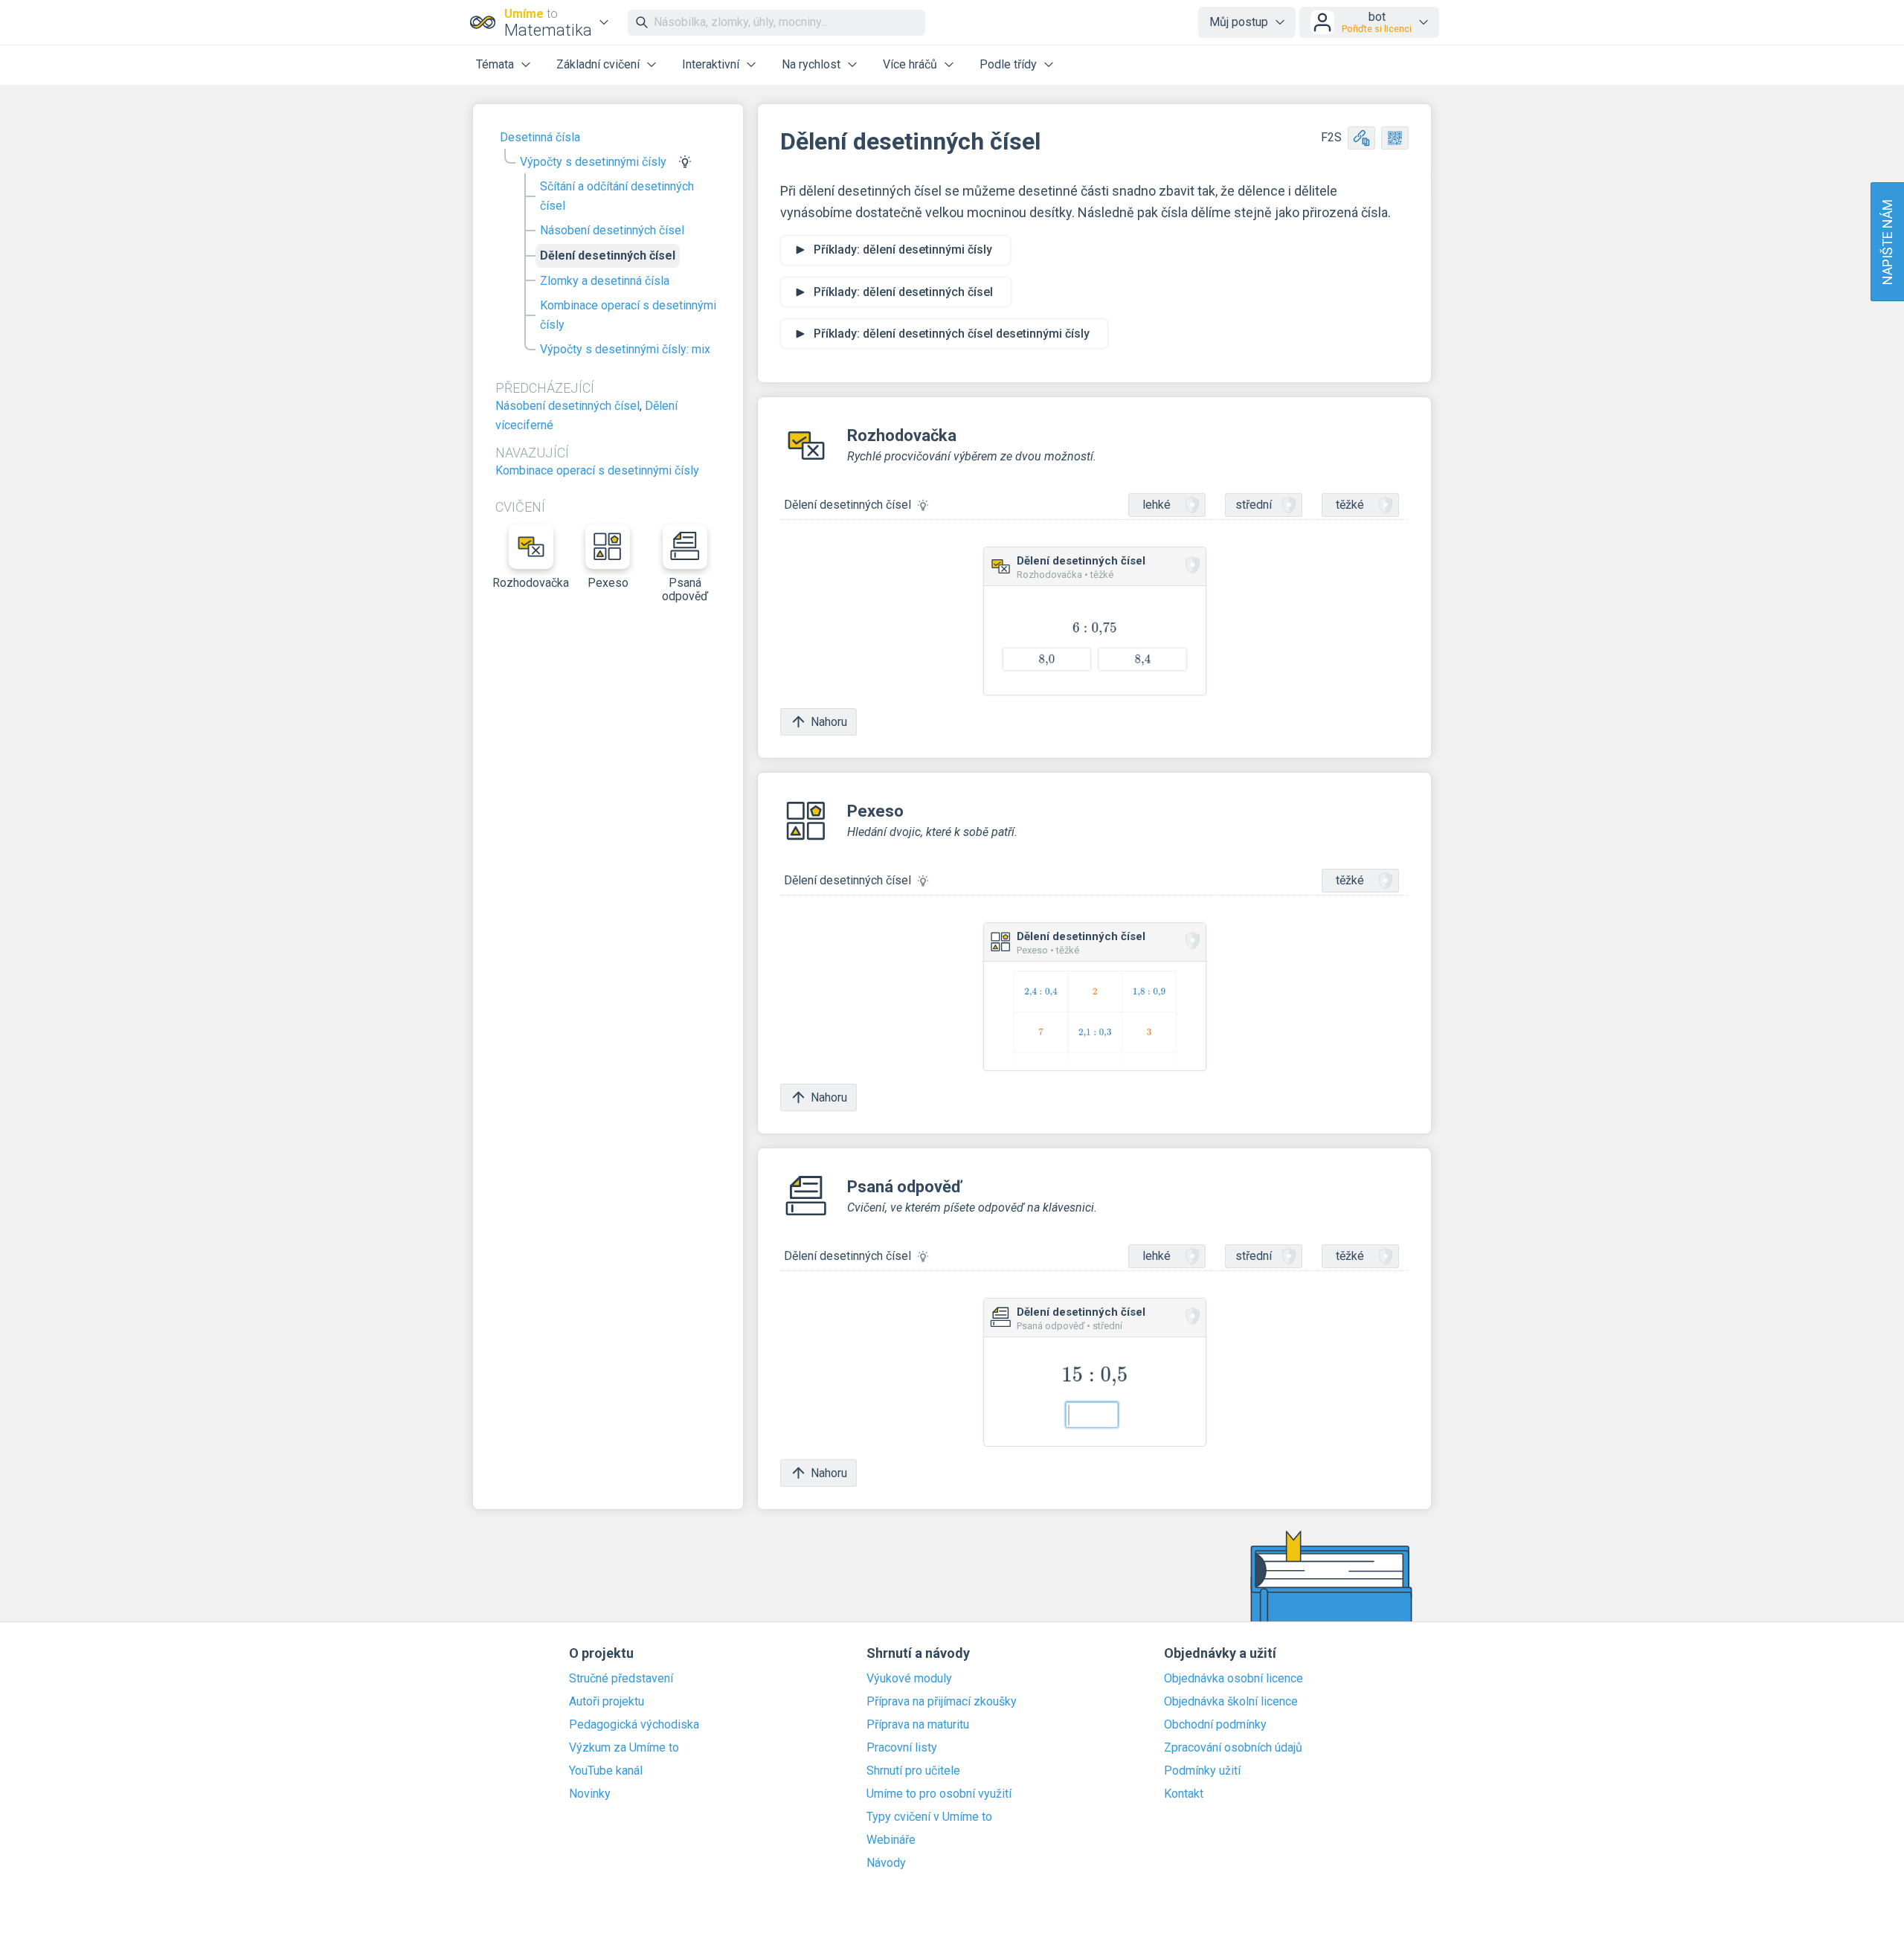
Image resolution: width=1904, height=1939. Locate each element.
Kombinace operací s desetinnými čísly (628, 315)
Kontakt (1184, 1794)
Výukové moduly (909, 1679)
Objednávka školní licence (1231, 1702)
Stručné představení (621, 1679)
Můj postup (1239, 22)
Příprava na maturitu (918, 1725)
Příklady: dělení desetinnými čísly (903, 250)
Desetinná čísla (540, 137)
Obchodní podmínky (1215, 1725)
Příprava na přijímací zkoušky (942, 1702)
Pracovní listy (902, 1748)
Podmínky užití (1202, 1771)
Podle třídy (1008, 64)
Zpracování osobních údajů (1233, 1748)
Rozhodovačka (531, 583)
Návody (886, 1863)
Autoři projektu (607, 1702)
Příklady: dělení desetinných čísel (903, 292)
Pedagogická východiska (634, 1725)
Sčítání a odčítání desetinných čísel (617, 196)
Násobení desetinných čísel (612, 230)
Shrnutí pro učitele (913, 1771)
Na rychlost (811, 64)
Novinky (590, 1794)
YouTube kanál (606, 1771)
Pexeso (608, 583)
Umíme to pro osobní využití (939, 1794)
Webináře (891, 1840)
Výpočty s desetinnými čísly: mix (625, 349)
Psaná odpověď (685, 589)
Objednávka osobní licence (1234, 1679)
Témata (495, 64)
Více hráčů (910, 64)
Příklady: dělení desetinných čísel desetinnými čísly (952, 334)
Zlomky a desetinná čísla (605, 281)
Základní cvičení (598, 64)
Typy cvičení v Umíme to (929, 1817)
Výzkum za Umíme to (624, 1748)
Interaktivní (711, 64)
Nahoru (829, 722)
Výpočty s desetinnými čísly (593, 162)
